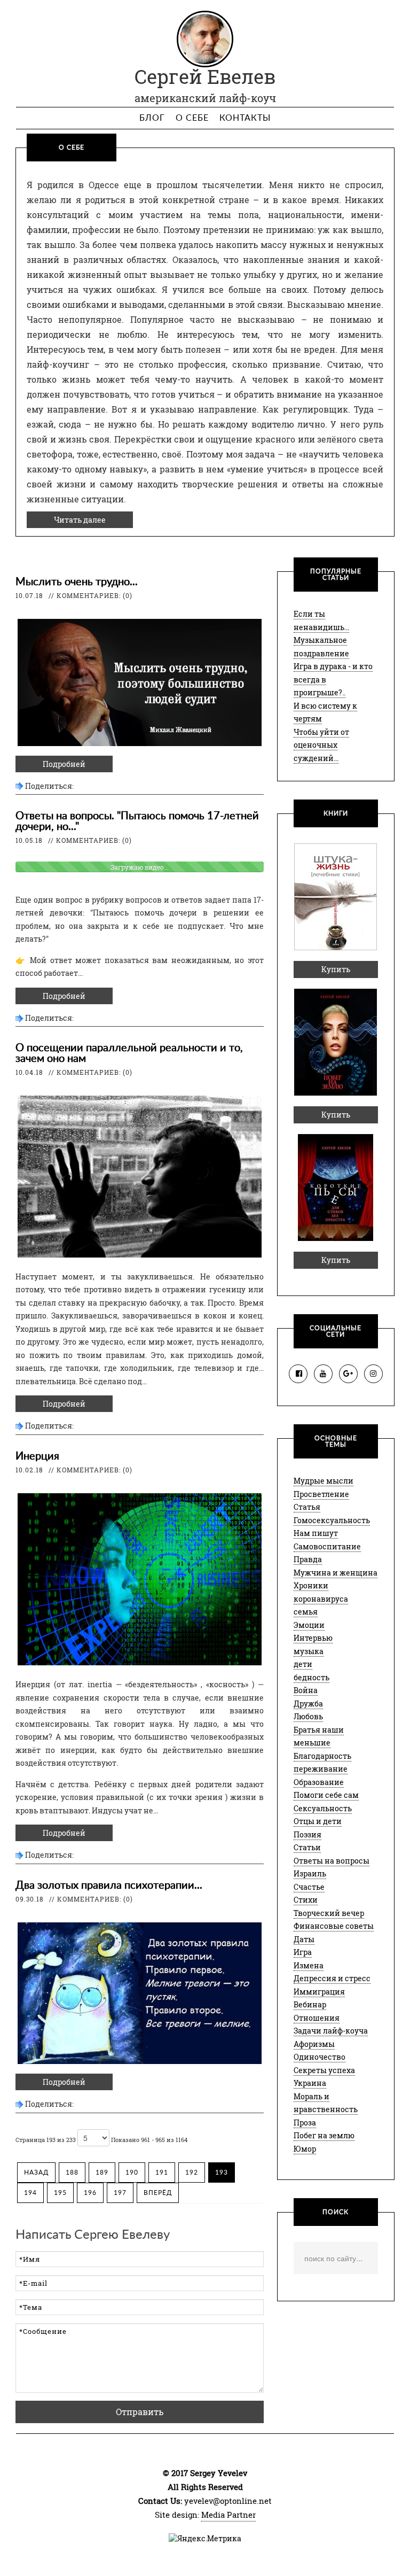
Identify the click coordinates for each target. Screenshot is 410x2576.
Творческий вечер (329, 1913)
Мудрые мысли (324, 1481)
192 (192, 2172)
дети (303, 1664)
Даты (304, 1939)
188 (72, 2172)
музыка (309, 1651)
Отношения (317, 2018)
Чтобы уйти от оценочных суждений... (321, 745)
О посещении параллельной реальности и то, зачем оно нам (129, 1053)
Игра (303, 1952)
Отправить (140, 2412)
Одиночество (320, 2057)
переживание (321, 1769)
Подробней (64, 764)
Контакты (245, 118)
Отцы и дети (318, 1821)
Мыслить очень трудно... (77, 582)
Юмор (305, 2149)
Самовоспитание (327, 1546)
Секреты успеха (324, 2070)
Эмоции (309, 1625)
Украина (310, 2083)
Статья (307, 1507)
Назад (36, 2172)
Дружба (308, 1704)
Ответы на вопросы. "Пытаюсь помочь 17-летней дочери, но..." (137, 821)
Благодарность (322, 1756)
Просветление (321, 1494)
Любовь (308, 1716)
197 (120, 2193)
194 (30, 2193)
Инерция (37, 1456)
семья (306, 1612)
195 (60, 2193)
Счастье (309, 1887)
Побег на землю (324, 2135)
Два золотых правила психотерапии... (109, 1886)
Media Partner (228, 2515)
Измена (309, 1965)
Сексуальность (323, 1808)
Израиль (310, 1873)
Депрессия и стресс (332, 1978)
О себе (192, 118)
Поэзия (307, 1834)
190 (132, 2172)
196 (90, 2193)
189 (102, 2172)
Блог (152, 118)
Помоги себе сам (326, 1795)
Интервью (313, 1638)
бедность (312, 1677)
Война (306, 1690)
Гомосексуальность (332, 1520)
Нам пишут (316, 1533)
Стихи (306, 1900)
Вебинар (310, 2004)
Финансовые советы (334, 1926)
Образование (319, 1782)
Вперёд (158, 2193)
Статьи (307, 1847)
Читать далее (80, 520)
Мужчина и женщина (336, 1573)
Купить (336, 969)
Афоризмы (314, 2044)
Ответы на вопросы (332, 1861)
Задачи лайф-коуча (331, 2031)
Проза (305, 2123)
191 (162, 2172)
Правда (308, 1559)
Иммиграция (319, 1992)
